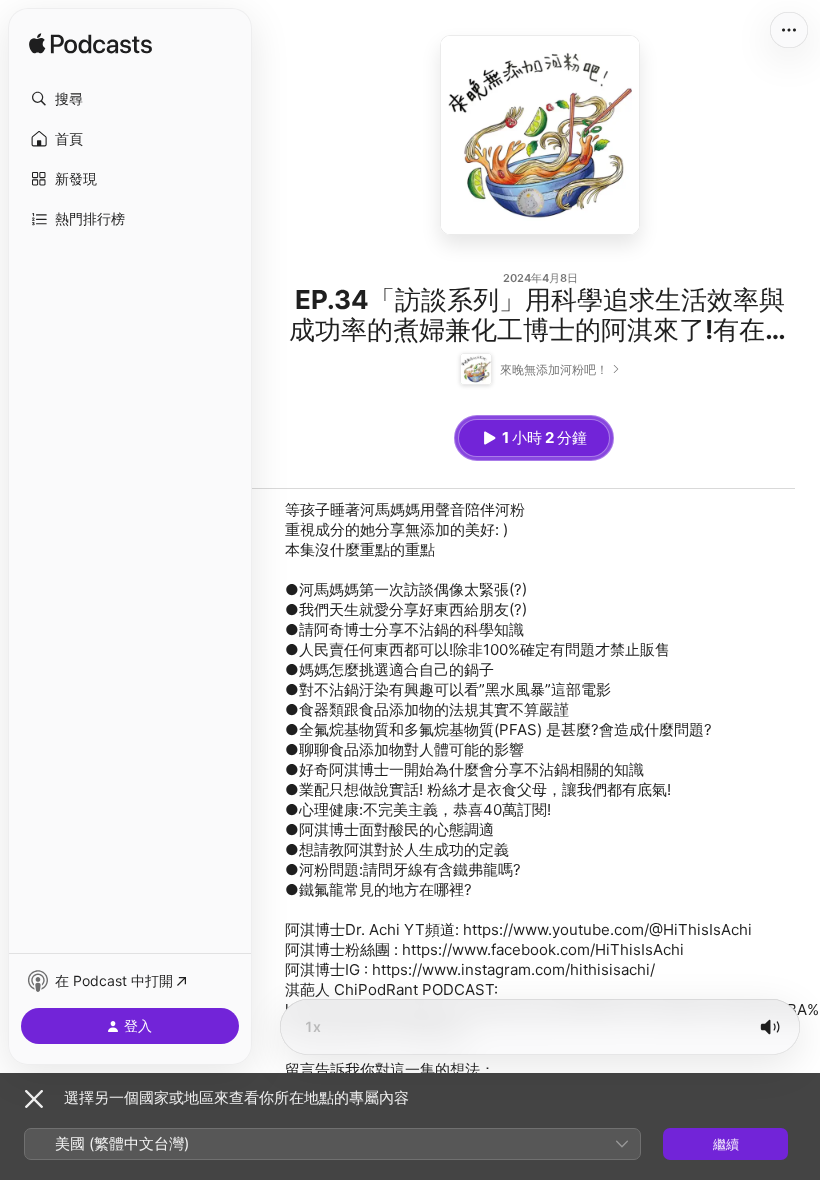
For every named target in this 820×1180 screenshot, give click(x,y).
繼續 (726, 1144)
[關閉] (34, 1099)
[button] (130, 99)
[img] (90, 45)
